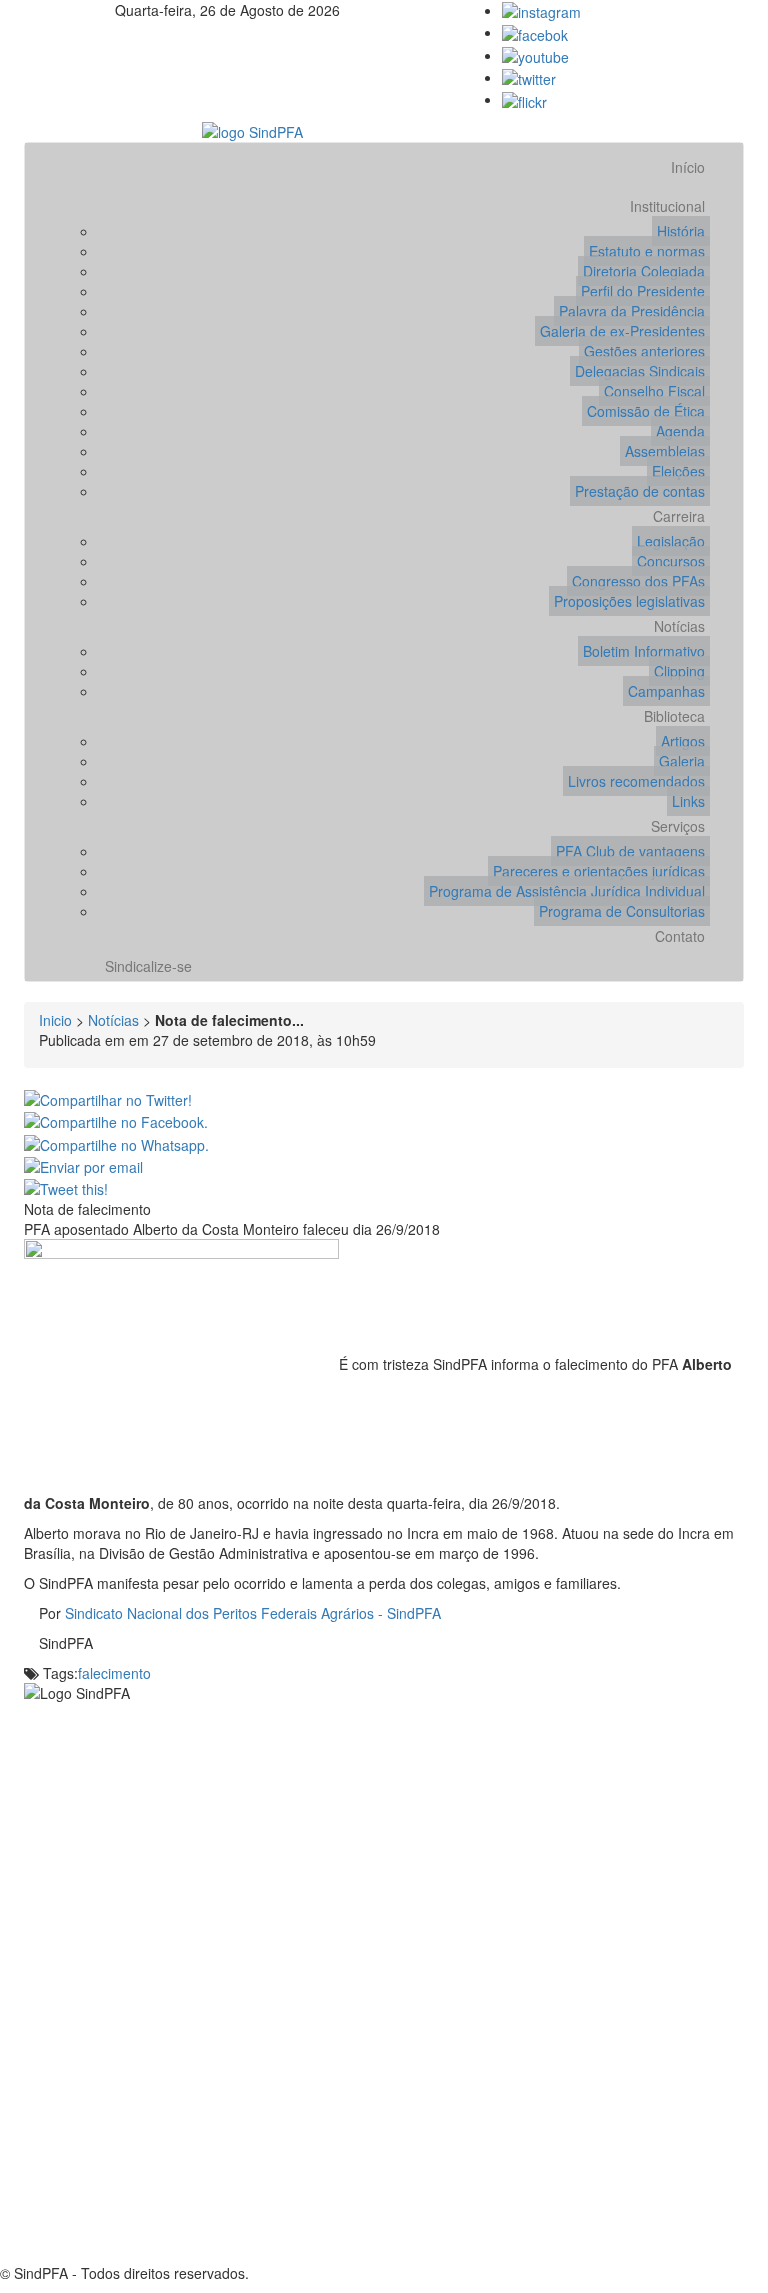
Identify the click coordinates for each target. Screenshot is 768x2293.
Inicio (55, 1020)
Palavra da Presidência (632, 311)
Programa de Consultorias (622, 911)
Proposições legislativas (629, 601)
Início (688, 167)
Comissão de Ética (646, 411)
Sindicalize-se (148, 966)
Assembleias (665, 451)
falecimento (114, 1673)
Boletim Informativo (644, 651)
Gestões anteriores (644, 351)
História (681, 231)
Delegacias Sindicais (640, 371)
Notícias (679, 626)
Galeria (682, 761)
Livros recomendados (636, 781)
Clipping (679, 671)
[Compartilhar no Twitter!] (108, 1098)
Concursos (671, 561)
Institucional (667, 206)
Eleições (678, 471)
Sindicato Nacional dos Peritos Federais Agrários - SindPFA (253, 1613)
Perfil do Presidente (643, 291)
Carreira (679, 516)
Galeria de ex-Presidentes (622, 331)
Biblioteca (674, 716)
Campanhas (666, 691)
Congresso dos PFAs (638, 581)
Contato (680, 936)
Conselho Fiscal (654, 391)
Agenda (680, 431)
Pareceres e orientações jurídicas (599, 871)
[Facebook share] (116, 1120)
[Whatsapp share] (116, 1142)
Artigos (683, 741)
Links (688, 801)
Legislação (671, 541)
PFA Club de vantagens (630, 851)
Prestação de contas (640, 491)
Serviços (678, 826)
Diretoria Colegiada (644, 271)
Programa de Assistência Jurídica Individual (567, 891)
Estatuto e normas (647, 251)
